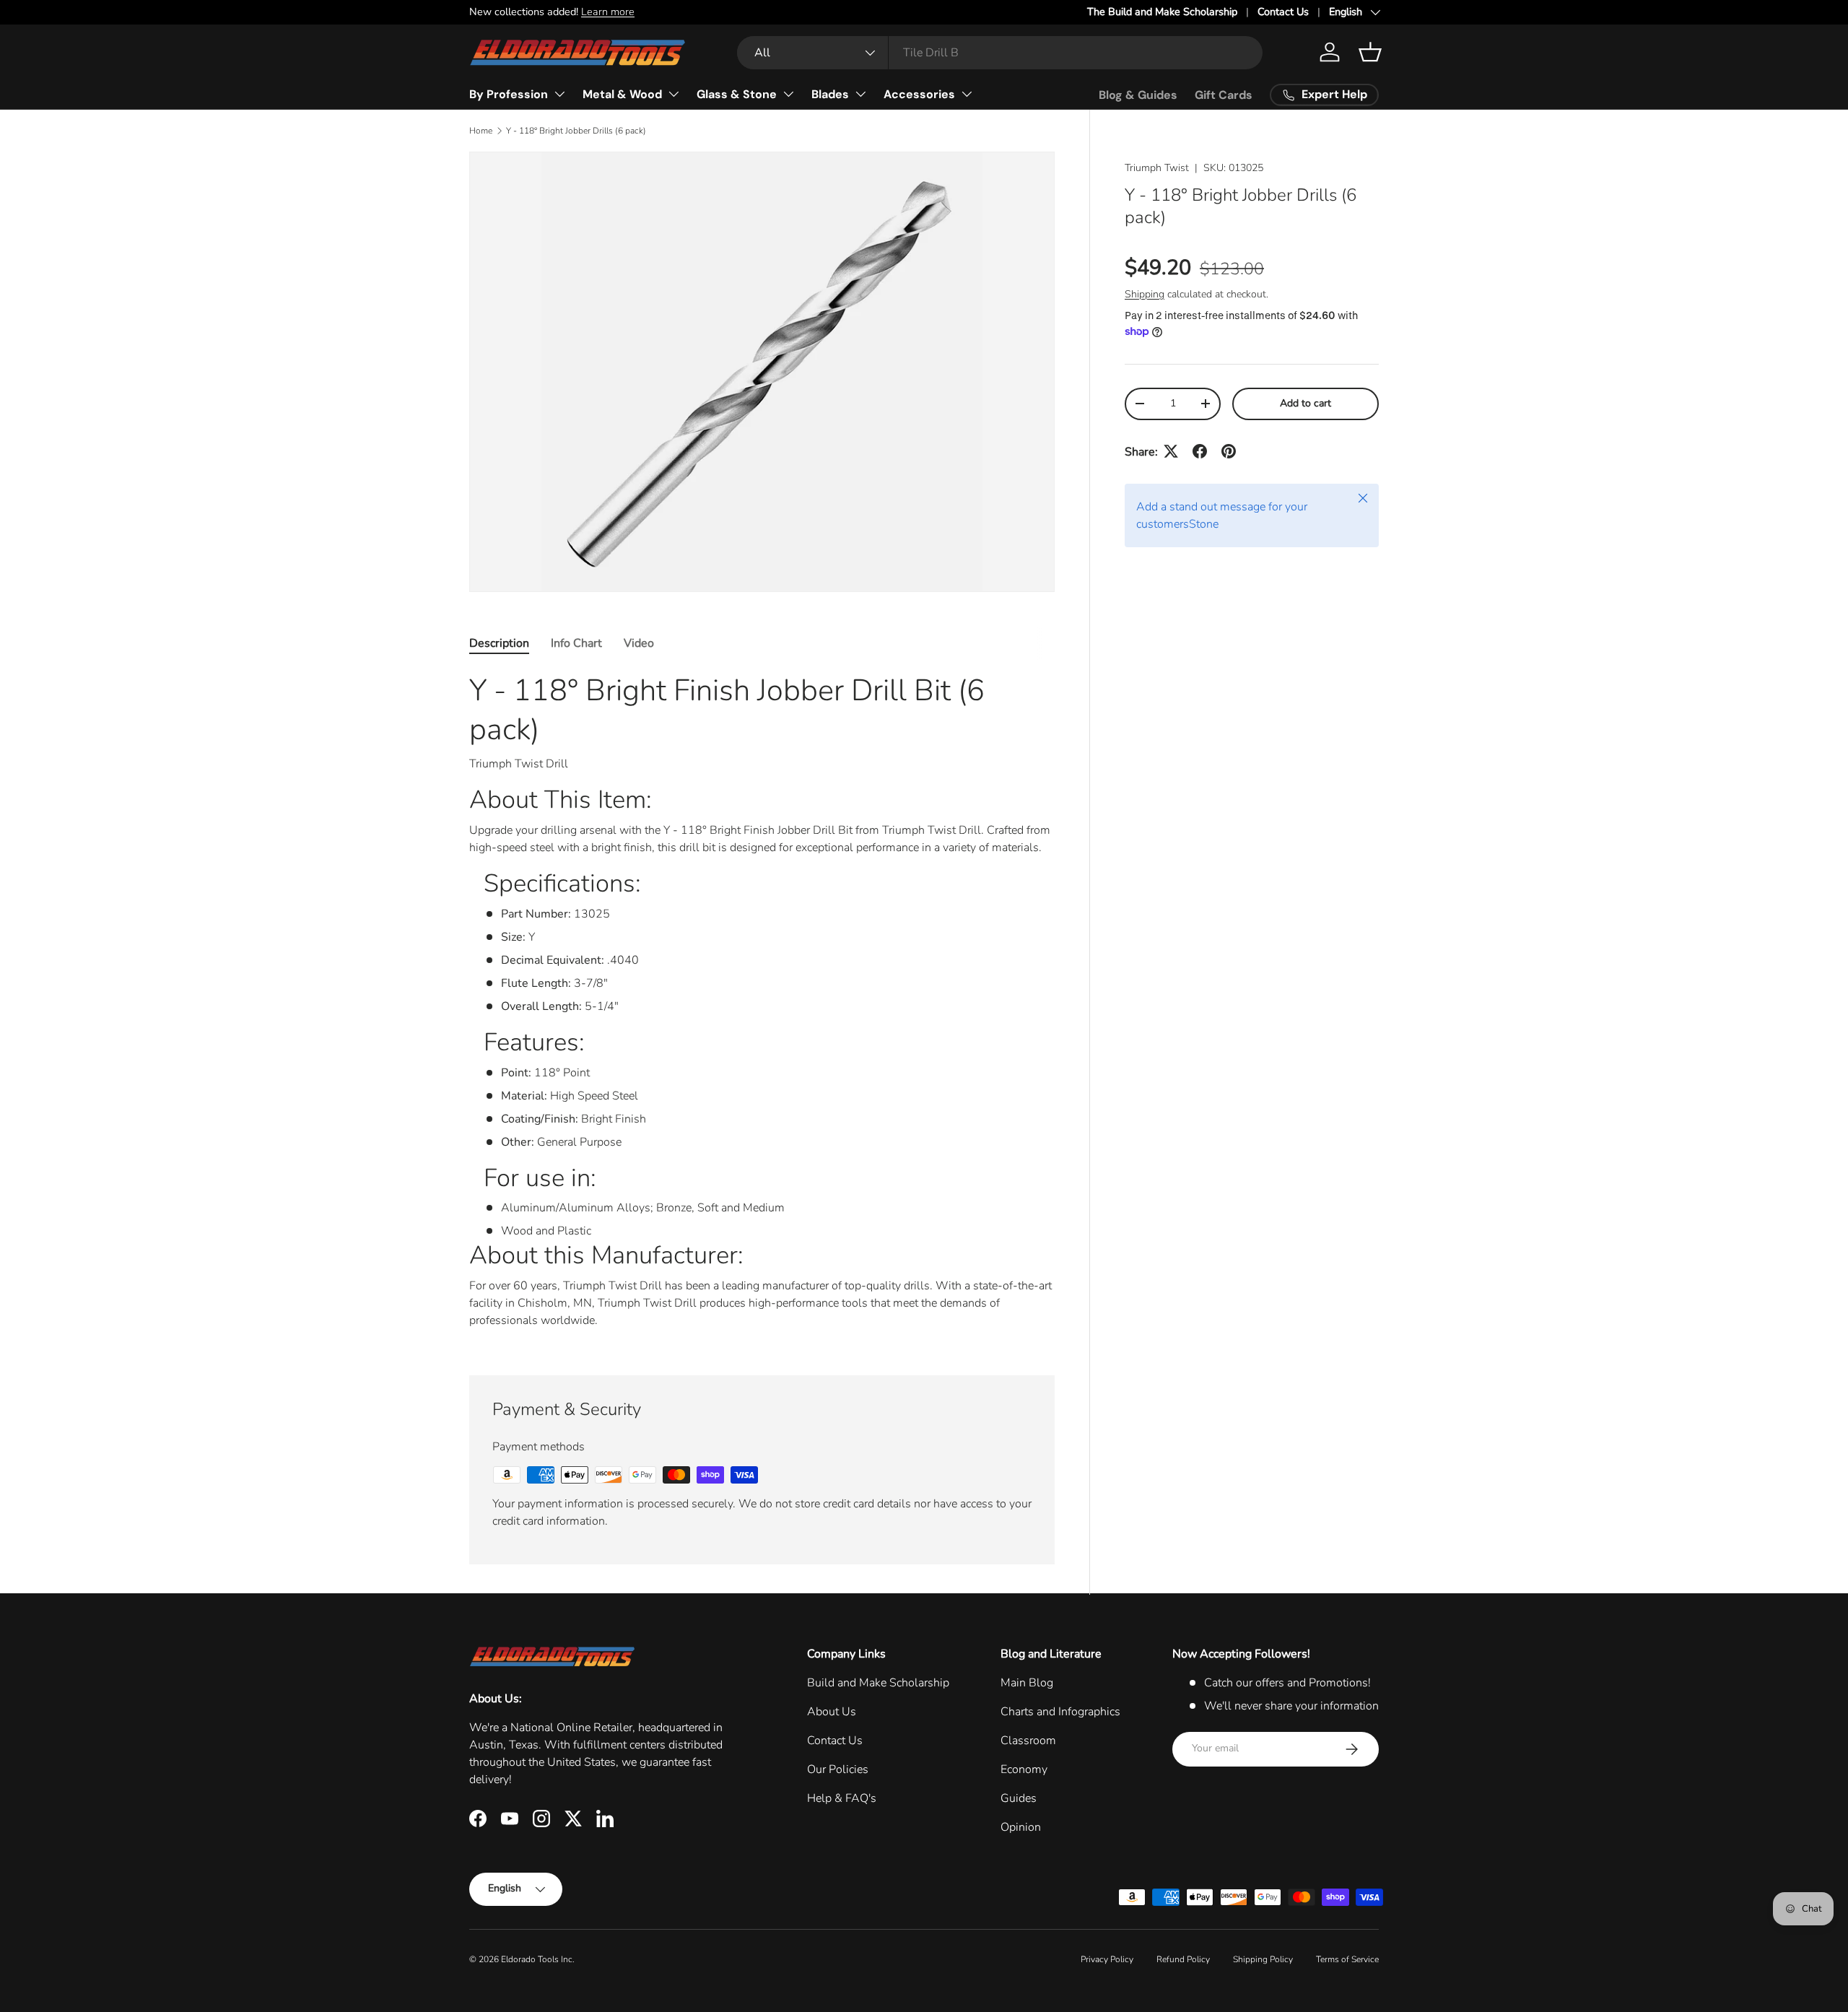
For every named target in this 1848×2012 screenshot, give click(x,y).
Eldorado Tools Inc (537, 1959)
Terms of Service (1347, 1959)
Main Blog (1027, 1683)
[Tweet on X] (1171, 451)
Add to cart (1306, 403)
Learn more (608, 12)
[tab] (499, 643)
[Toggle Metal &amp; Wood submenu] (674, 94)
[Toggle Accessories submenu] (967, 94)
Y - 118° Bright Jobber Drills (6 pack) (576, 131)
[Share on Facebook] (1200, 451)
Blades (830, 94)
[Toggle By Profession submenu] (559, 94)
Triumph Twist (1157, 168)
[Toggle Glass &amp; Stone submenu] (788, 94)
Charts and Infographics (1060, 1712)
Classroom (1028, 1741)
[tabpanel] (762, 1006)
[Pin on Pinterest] (1229, 451)
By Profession (509, 94)
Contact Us (1283, 12)
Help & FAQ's (842, 1798)
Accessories (919, 94)
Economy (1024, 1769)
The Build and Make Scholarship (1162, 12)
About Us (832, 1712)
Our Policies (838, 1769)
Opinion (1021, 1827)
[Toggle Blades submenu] (860, 94)
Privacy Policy (1107, 1959)
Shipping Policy (1263, 1959)
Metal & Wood (622, 94)
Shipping (1145, 293)
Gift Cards (1224, 95)
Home (481, 131)
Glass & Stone (737, 94)
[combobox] (1000, 53)
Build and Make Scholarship (878, 1683)
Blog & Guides (1138, 95)
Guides (1019, 1798)
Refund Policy (1183, 1959)
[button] (1370, 52)
